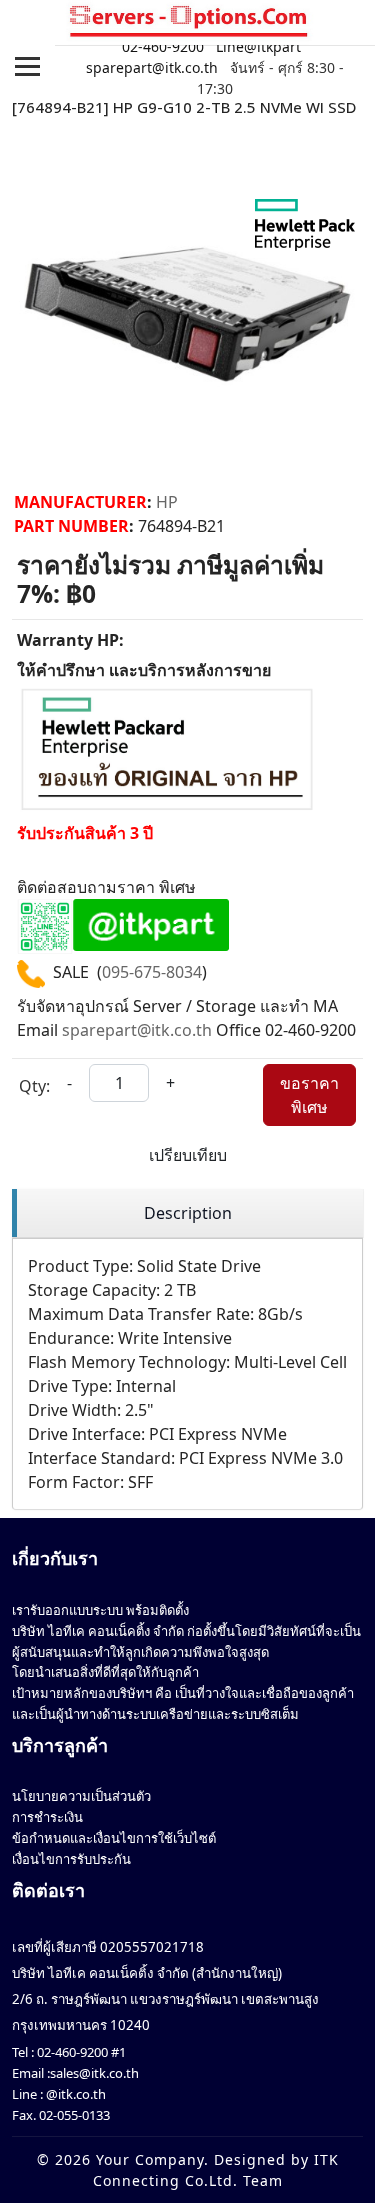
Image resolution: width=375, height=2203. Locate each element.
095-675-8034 (152, 972)
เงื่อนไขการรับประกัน (71, 1859)
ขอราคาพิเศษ (309, 1095)
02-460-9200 (163, 46)
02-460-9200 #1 (80, 2052)
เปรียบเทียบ (188, 1155)
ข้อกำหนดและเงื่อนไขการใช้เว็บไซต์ (114, 1838)
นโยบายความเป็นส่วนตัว (81, 1796)
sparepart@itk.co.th (152, 67)
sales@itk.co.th (94, 2073)
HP (167, 502)
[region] (187, 1213)
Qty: (34, 1086)
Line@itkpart (258, 46)
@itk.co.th (74, 2094)
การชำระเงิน (47, 1817)
